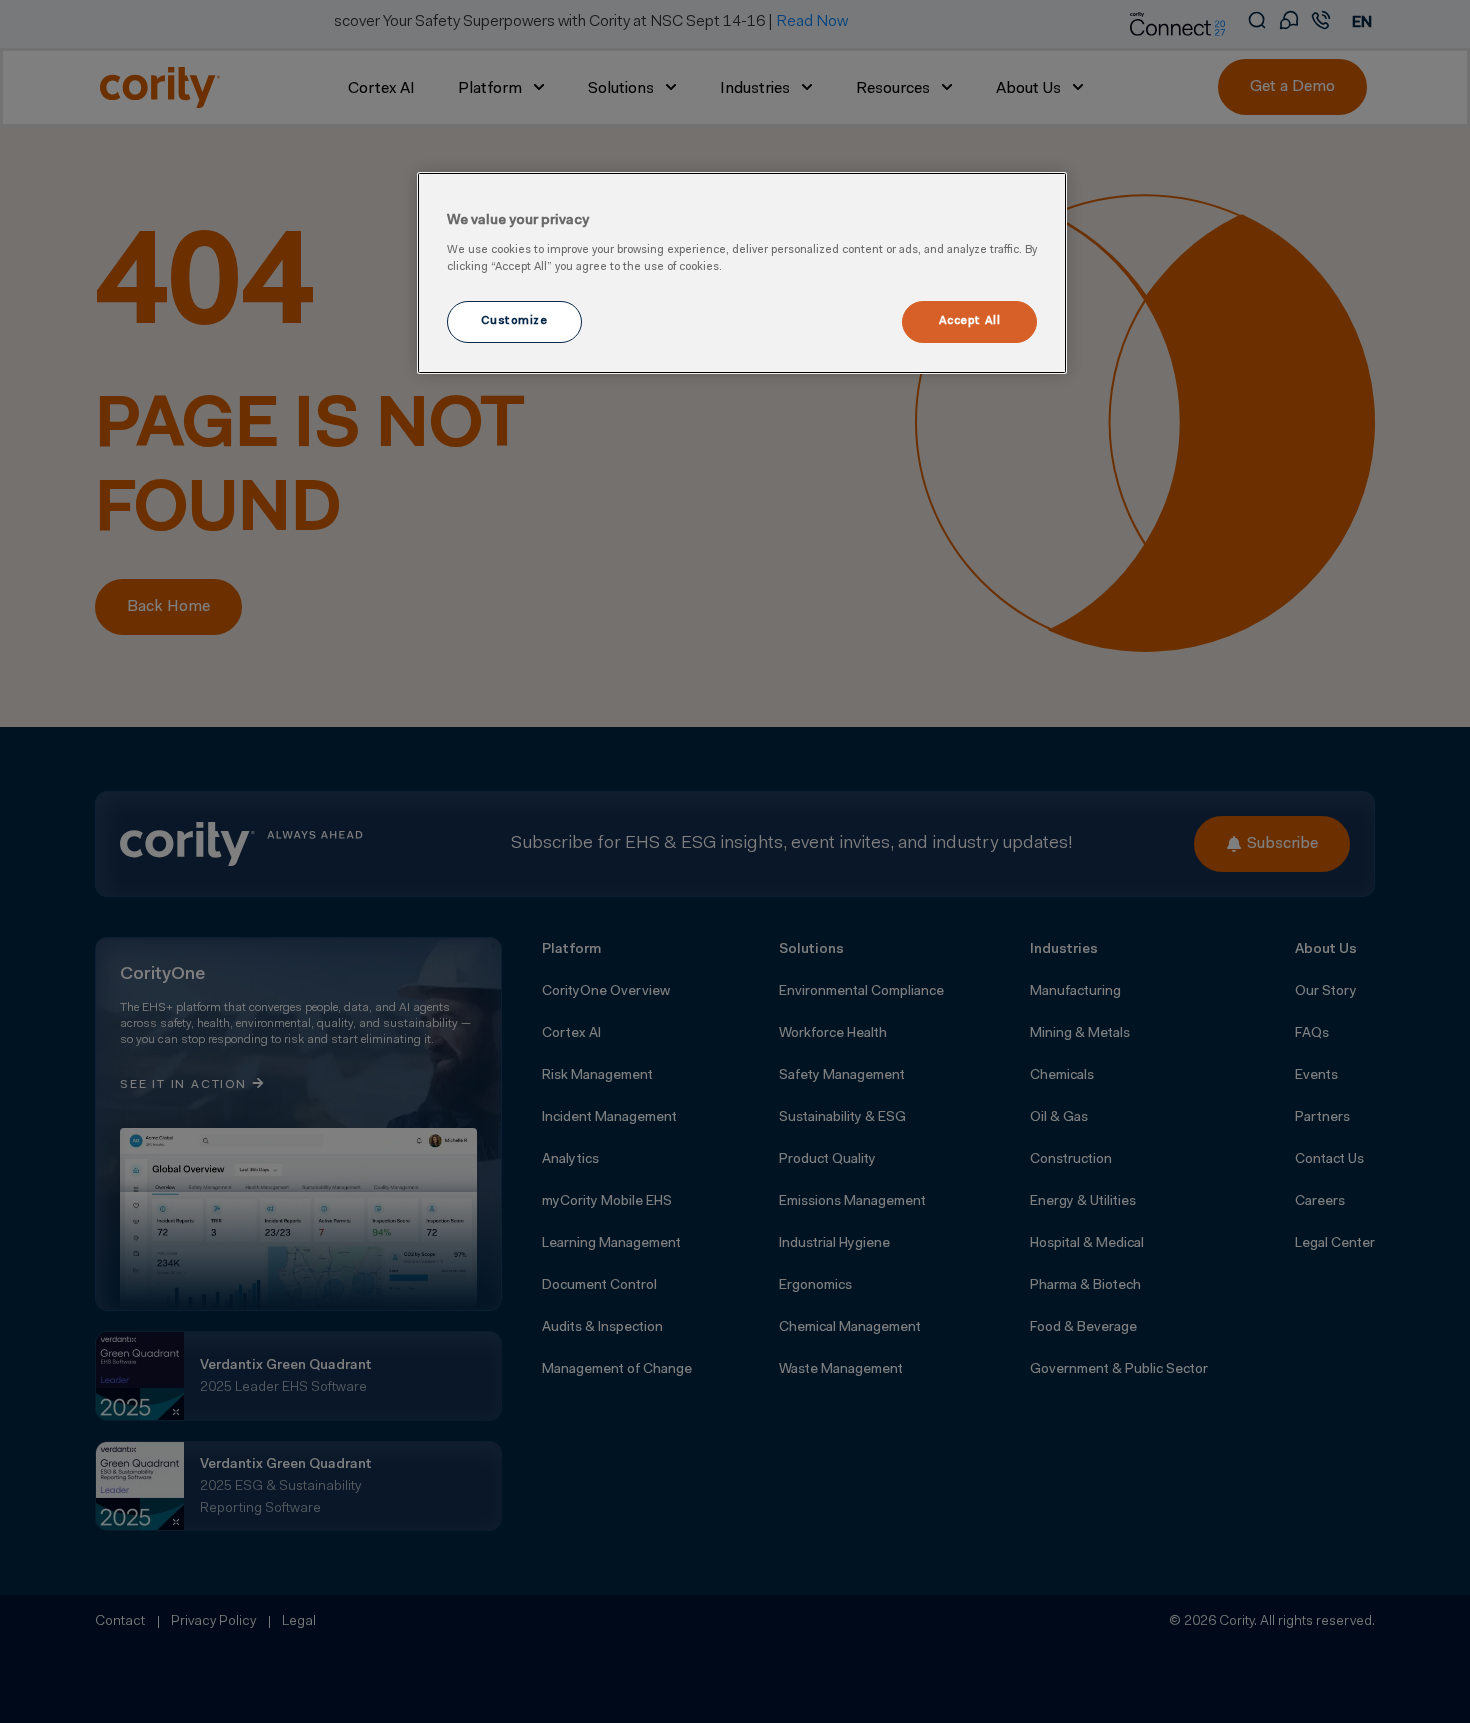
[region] (742, 273)
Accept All (970, 321)
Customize (514, 321)
